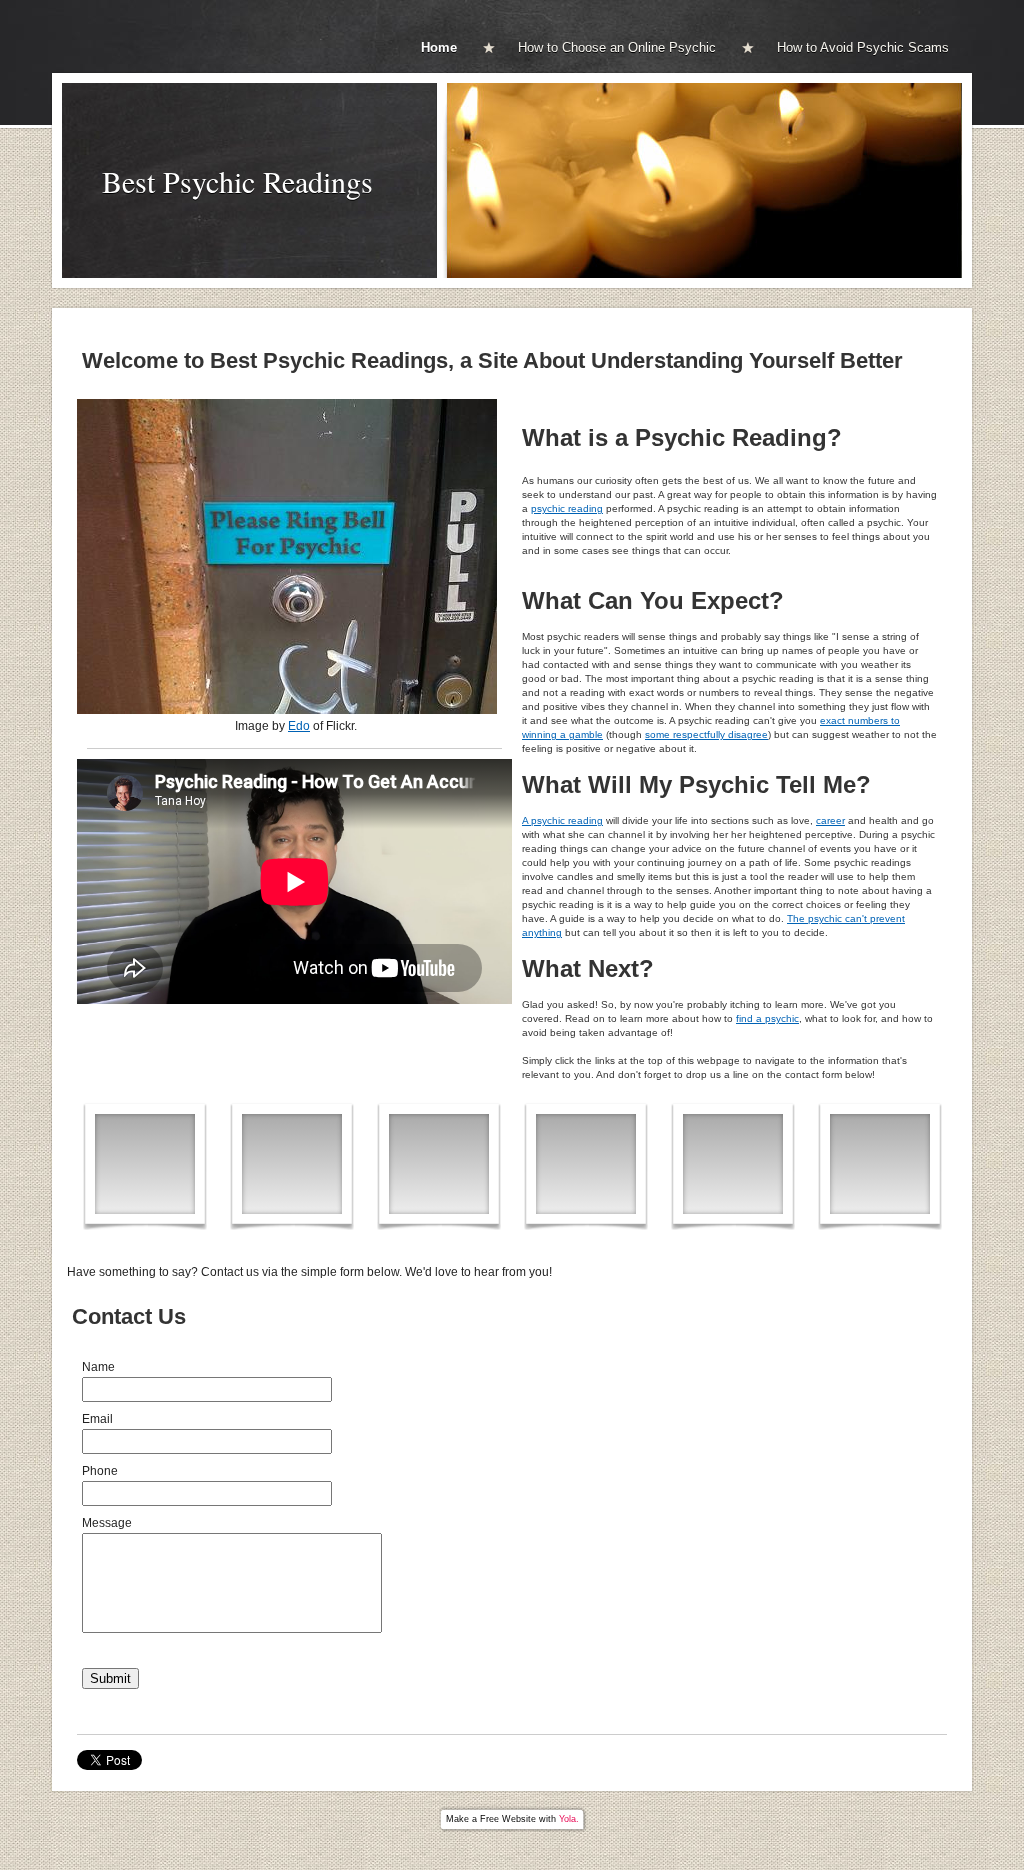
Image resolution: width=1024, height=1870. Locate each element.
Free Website (508, 1819)
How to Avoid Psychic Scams (863, 47)
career (830, 820)
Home (439, 47)
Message (107, 1523)
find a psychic (767, 1018)
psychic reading (567, 508)
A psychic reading (562, 820)
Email (97, 1419)
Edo (299, 726)
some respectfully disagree (706, 734)
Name (98, 1367)
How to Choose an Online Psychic (617, 47)
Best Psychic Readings (237, 181)
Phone (100, 1471)
